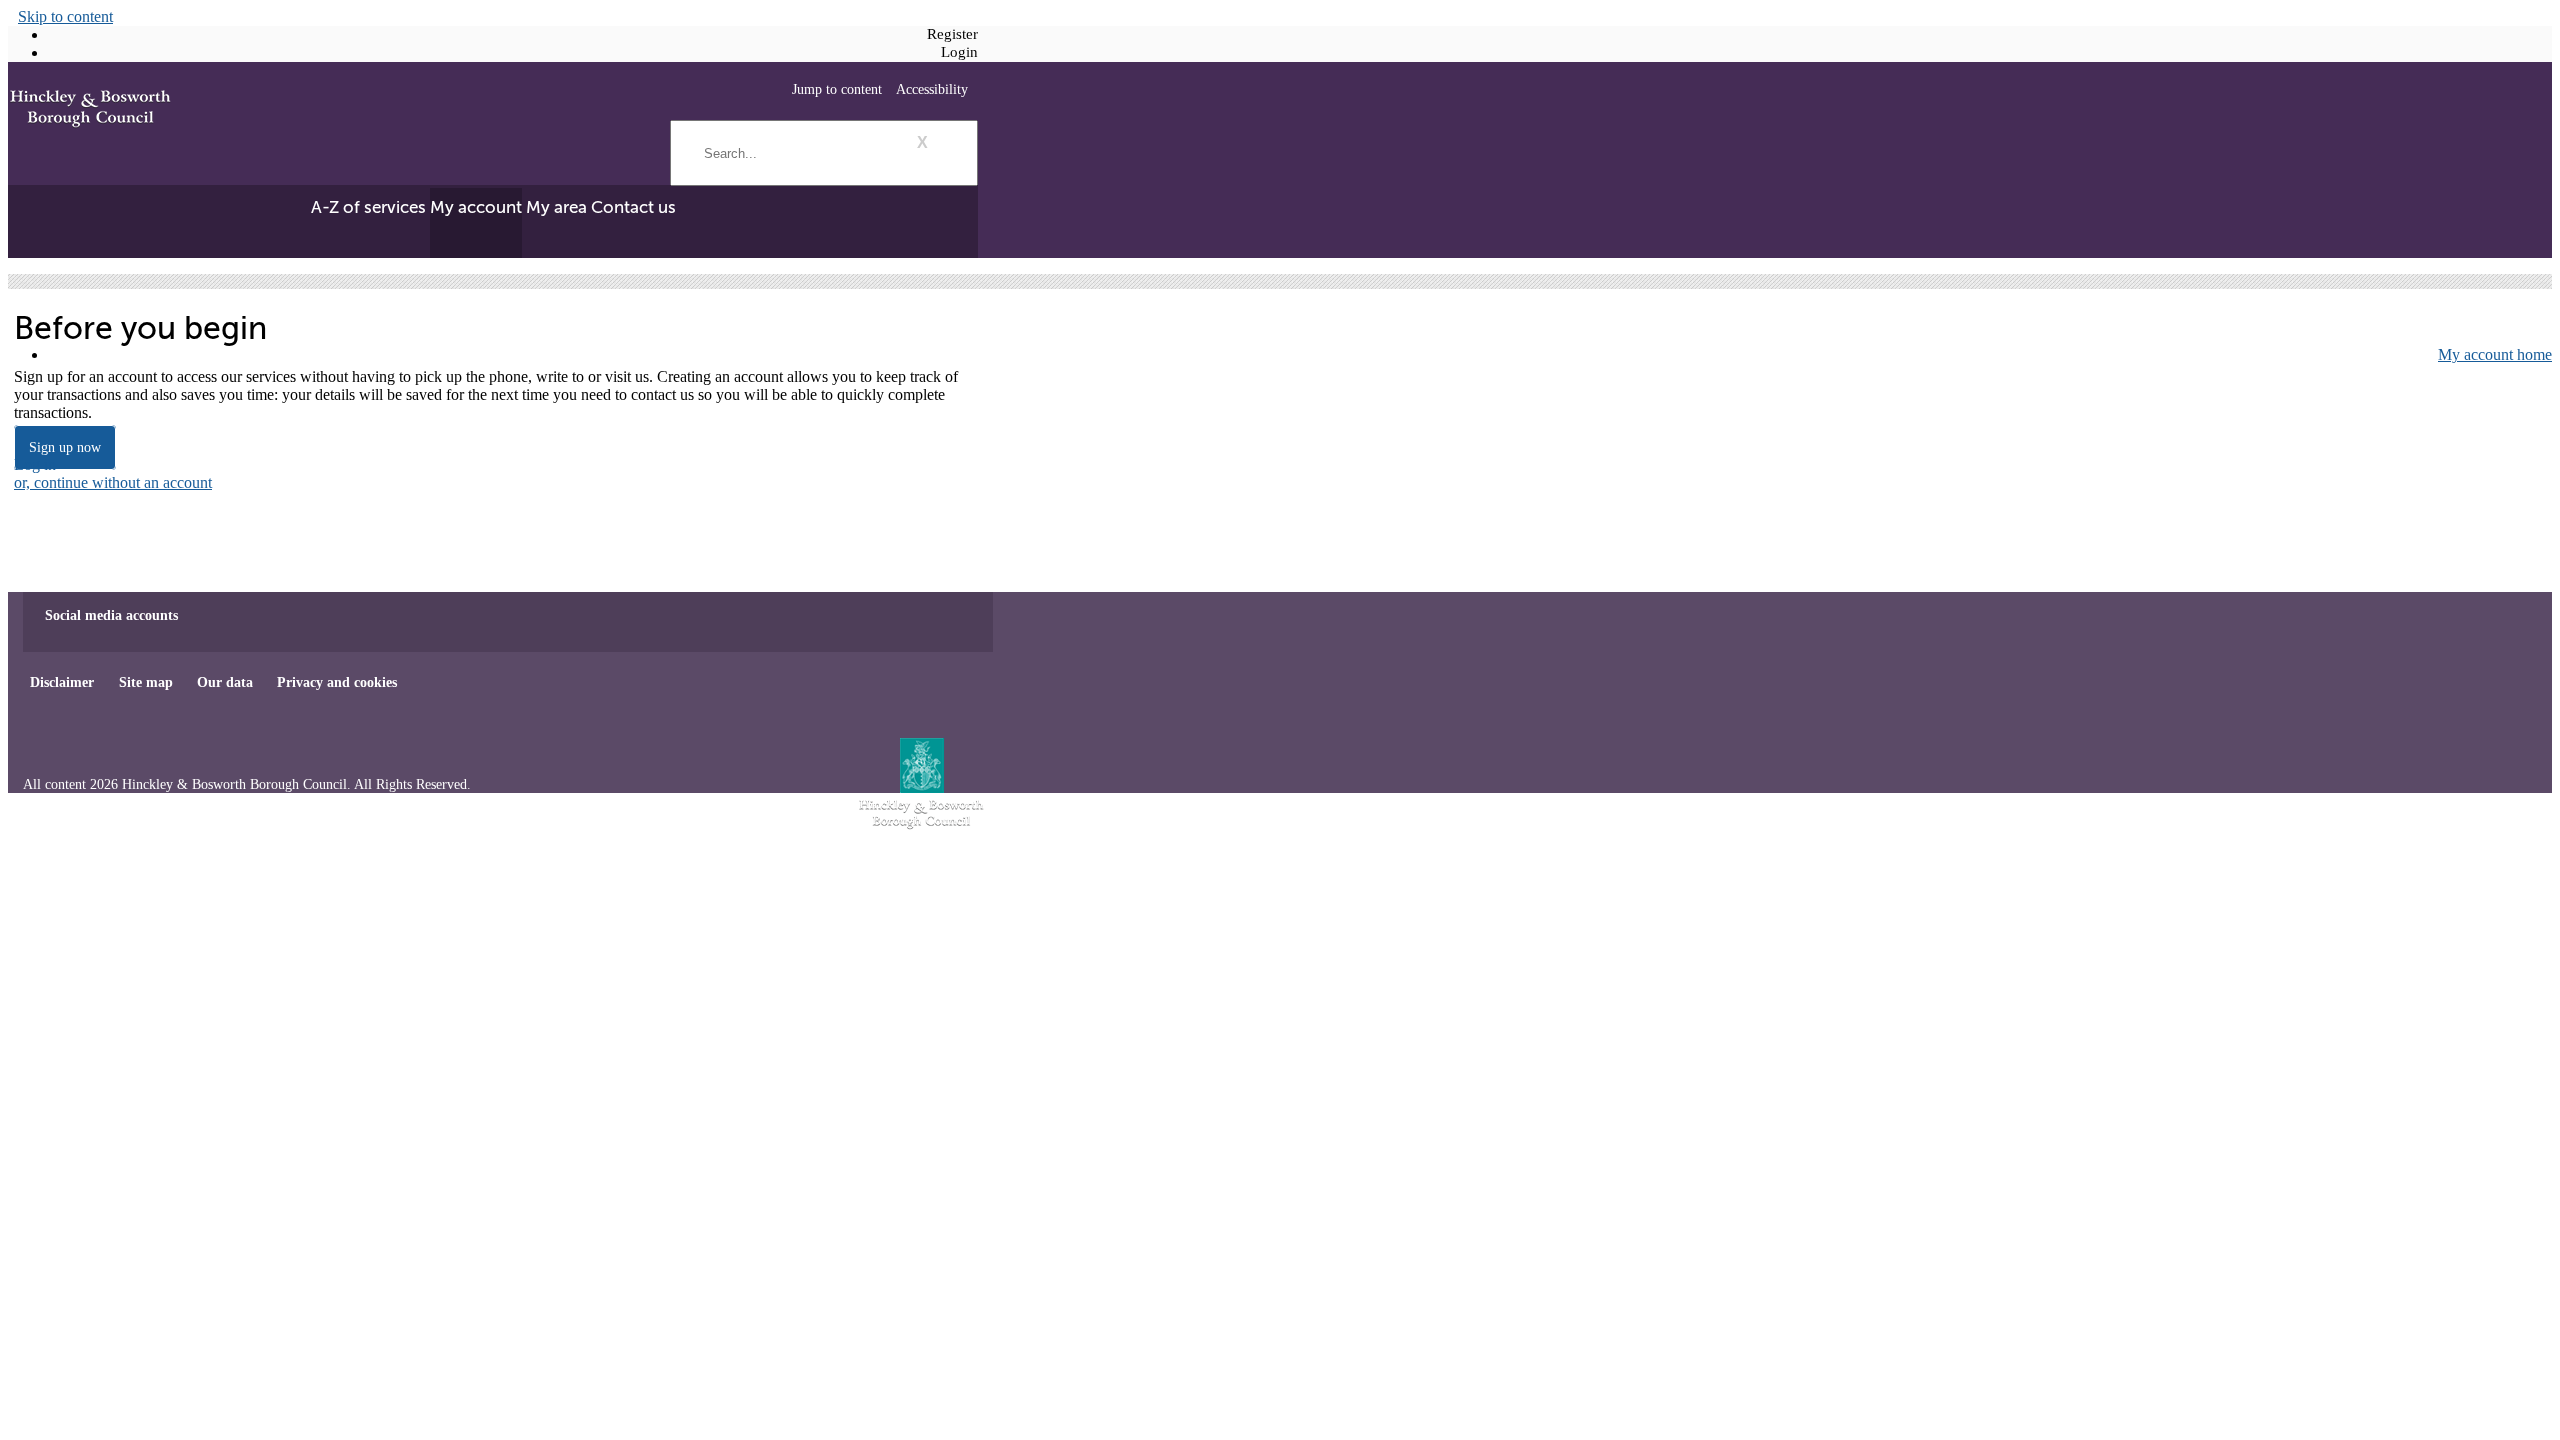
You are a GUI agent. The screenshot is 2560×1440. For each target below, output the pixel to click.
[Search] (965, 125)
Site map (146, 682)
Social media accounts (111, 615)
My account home (2495, 354)
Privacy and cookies (337, 682)
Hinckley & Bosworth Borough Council (90, 110)
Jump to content (837, 89)
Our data (225, 682)
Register (952, 34)
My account (476, 207)
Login (959, 52)
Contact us (633, 207)
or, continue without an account (113, 482)
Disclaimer (62, 682)
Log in (35, 464)
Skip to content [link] (65, 16)
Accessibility (932, 89)
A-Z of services (368, 207)
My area (556, 207)
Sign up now (65, 447)
